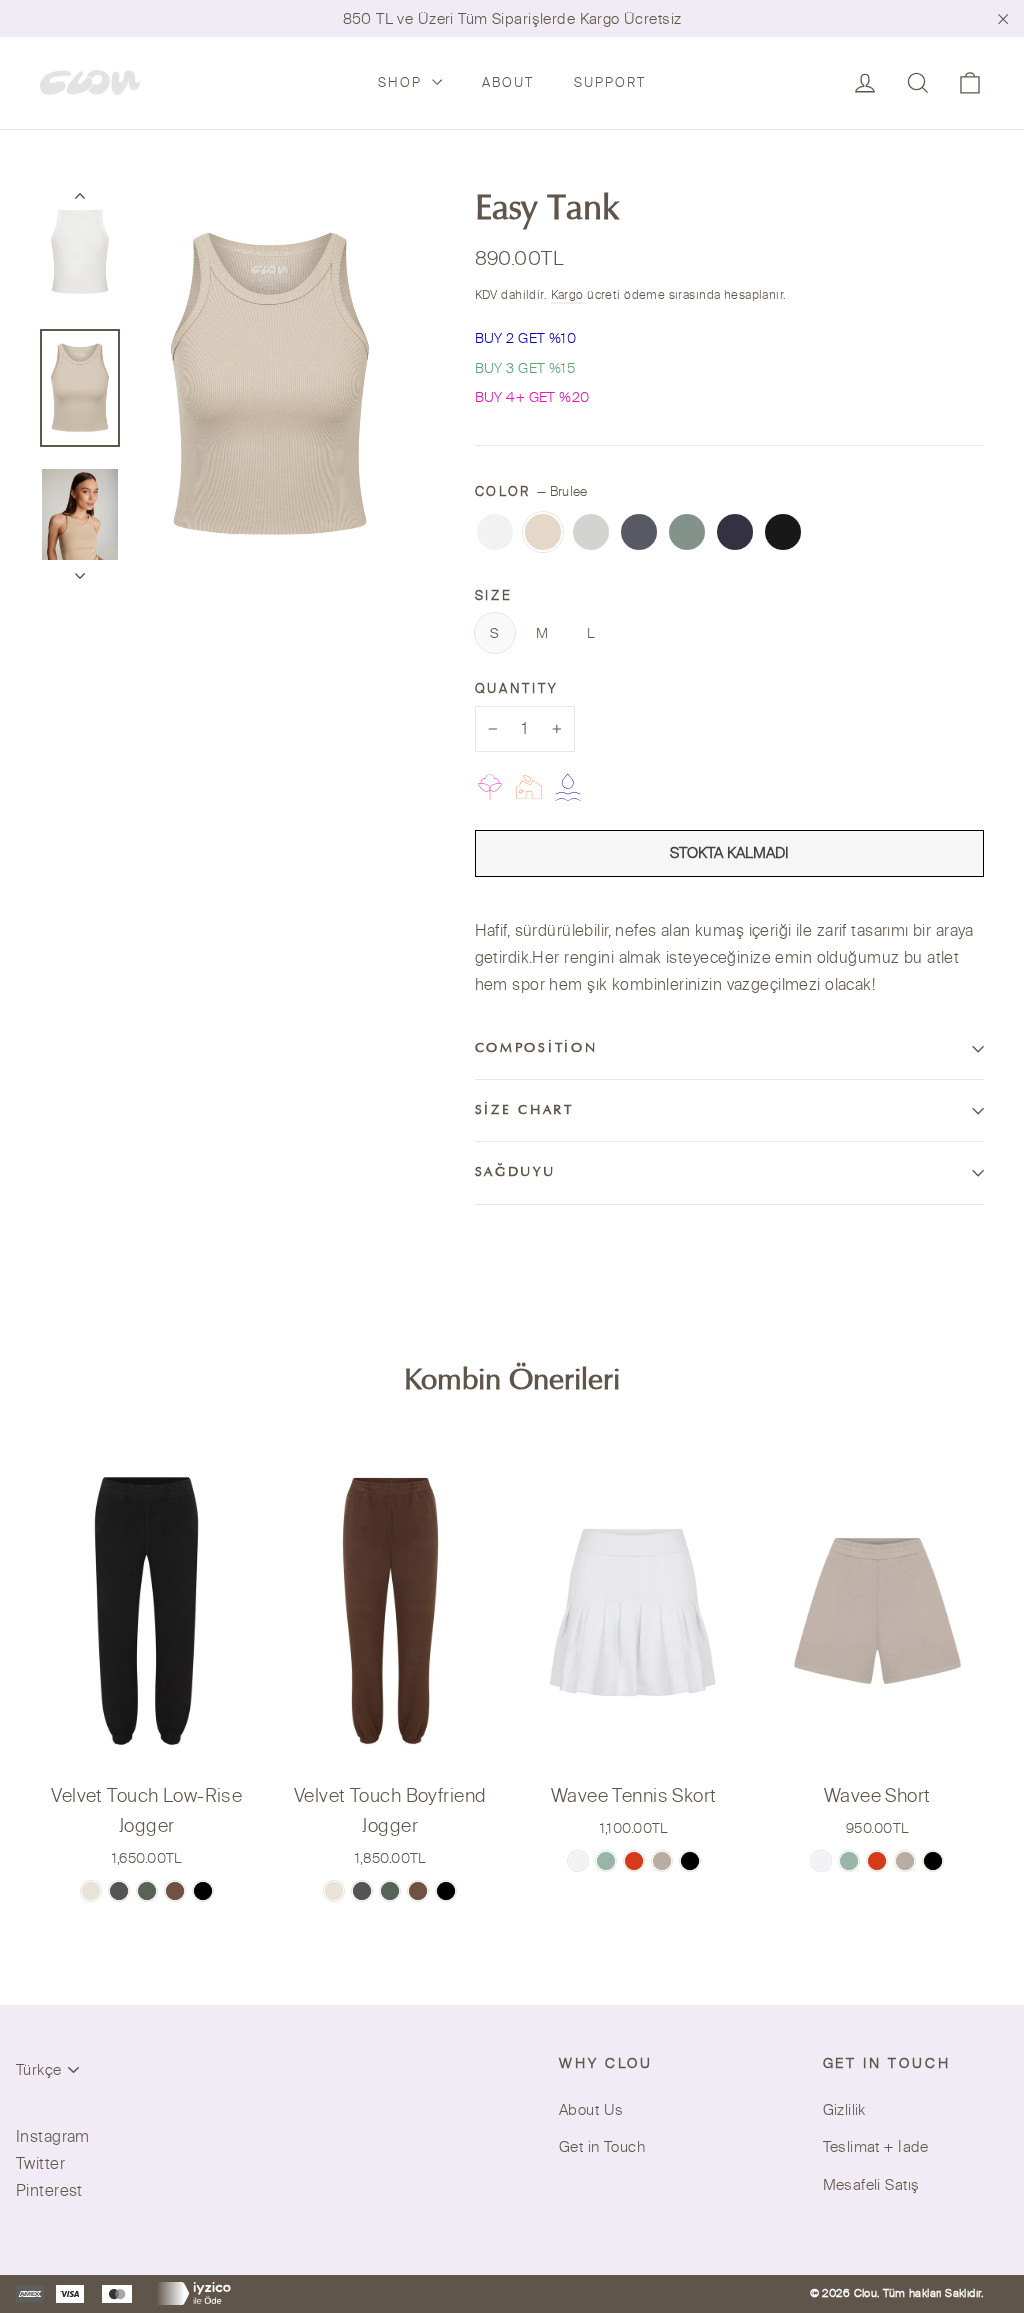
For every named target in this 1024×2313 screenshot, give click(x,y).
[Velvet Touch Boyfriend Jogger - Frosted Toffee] (334, 1891)
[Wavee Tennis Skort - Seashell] (578, 1861)
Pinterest (49, 2190)
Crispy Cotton (495, 532)
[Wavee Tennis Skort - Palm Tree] (606, 1861)
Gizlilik (844, 2109)
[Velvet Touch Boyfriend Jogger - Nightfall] (446, 1891)
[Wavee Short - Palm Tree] (849, 1861)
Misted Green (687, 532)
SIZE (494, 595)
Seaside (735, 532)
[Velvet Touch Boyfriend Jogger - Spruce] (390, 1891)
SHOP (402, 82)
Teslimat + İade (876, 2146)
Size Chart (524, 1111)
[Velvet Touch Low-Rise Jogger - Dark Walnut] (175, 1891)
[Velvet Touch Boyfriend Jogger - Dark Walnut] (418, 1891)
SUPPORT (610, 82)
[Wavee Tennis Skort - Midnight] (690, 1861)
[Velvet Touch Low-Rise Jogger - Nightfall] (203, 1891)
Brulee (543, 532)
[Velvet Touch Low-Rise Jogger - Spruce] (147, 1891)
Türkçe (38, 2069)
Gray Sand (639, 532)
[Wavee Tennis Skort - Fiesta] (634, 1861)
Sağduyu (515, 1173)
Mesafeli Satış (871, 2184)
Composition (536, 1049)
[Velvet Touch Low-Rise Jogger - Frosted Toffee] (91, 1891)
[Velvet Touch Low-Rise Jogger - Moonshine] (119, 1891)
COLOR (531, 491)
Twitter (40, 2163)
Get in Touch (602, 2146)
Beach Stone (591, 532)
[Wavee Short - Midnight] (933, 1861)
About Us (591, 2109)
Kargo (569, 294)
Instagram (53, 2136)
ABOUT (508, 82)
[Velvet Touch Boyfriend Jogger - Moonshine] (362, 1891)
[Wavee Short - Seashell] (821, 1861)
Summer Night (783, 532)
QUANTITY (516, 688)
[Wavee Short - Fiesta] (877, 1861)
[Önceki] (80, 200)
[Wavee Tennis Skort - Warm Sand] (662, 1861)
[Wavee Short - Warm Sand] (905, 1861)
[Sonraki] (80, 570)
